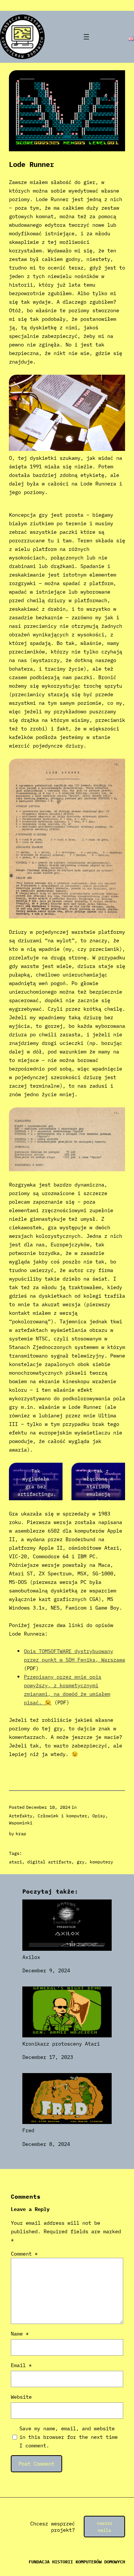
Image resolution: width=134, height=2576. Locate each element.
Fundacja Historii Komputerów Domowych (77, 2562)
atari (15, 1862)
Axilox (31, 1957)
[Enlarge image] (115, 384)
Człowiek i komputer (62, 1816)
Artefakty (21, 1816)
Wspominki (21, 1823)
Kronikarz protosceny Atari (61, 2043)
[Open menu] (86, 37)
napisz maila (105, 2527)
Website (21, 2397)
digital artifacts (49, 1862)
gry (81, 1862)
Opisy (99, 1816)
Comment (24, 2254)
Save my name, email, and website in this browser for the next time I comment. (68, 2437)
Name (20, 2333)
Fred (28, 2130)
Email (21, 2365)
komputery (101, 1862)
